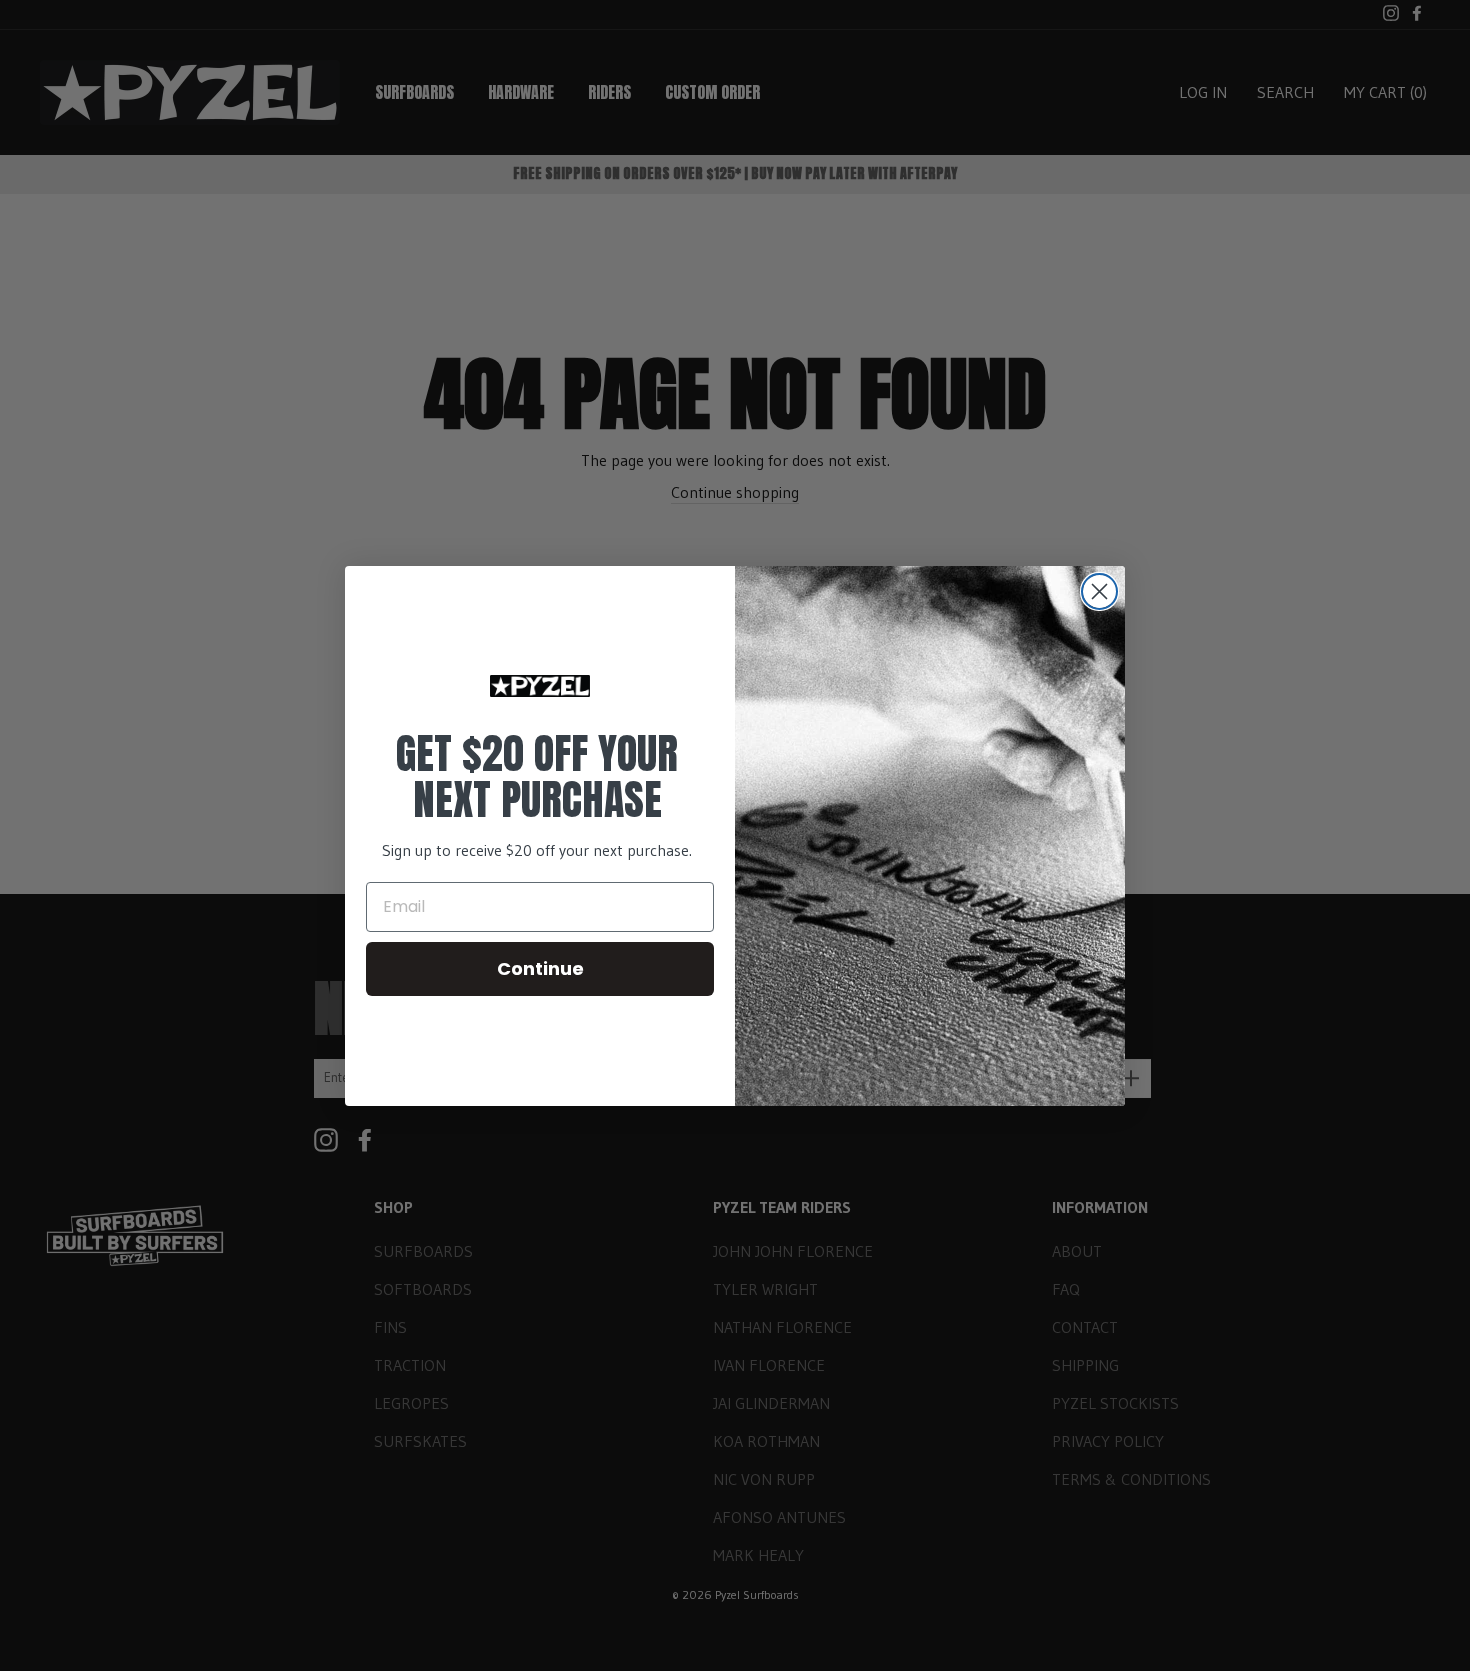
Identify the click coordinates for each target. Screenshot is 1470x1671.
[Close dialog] (1099, 591)
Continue (540, 968)
